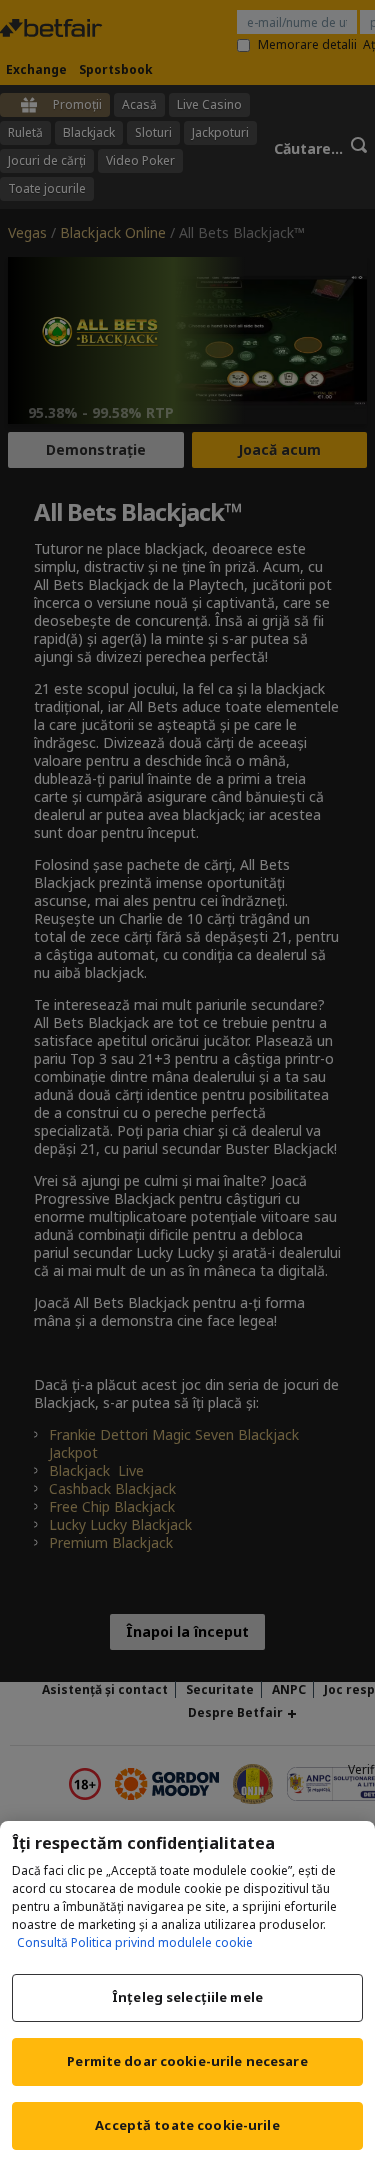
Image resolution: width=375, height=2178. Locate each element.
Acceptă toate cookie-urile (187, 2125)
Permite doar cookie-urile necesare (187, 2061)
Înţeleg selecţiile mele (187, 1997)
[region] (187, 1999)
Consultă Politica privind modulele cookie (135, 1942)
